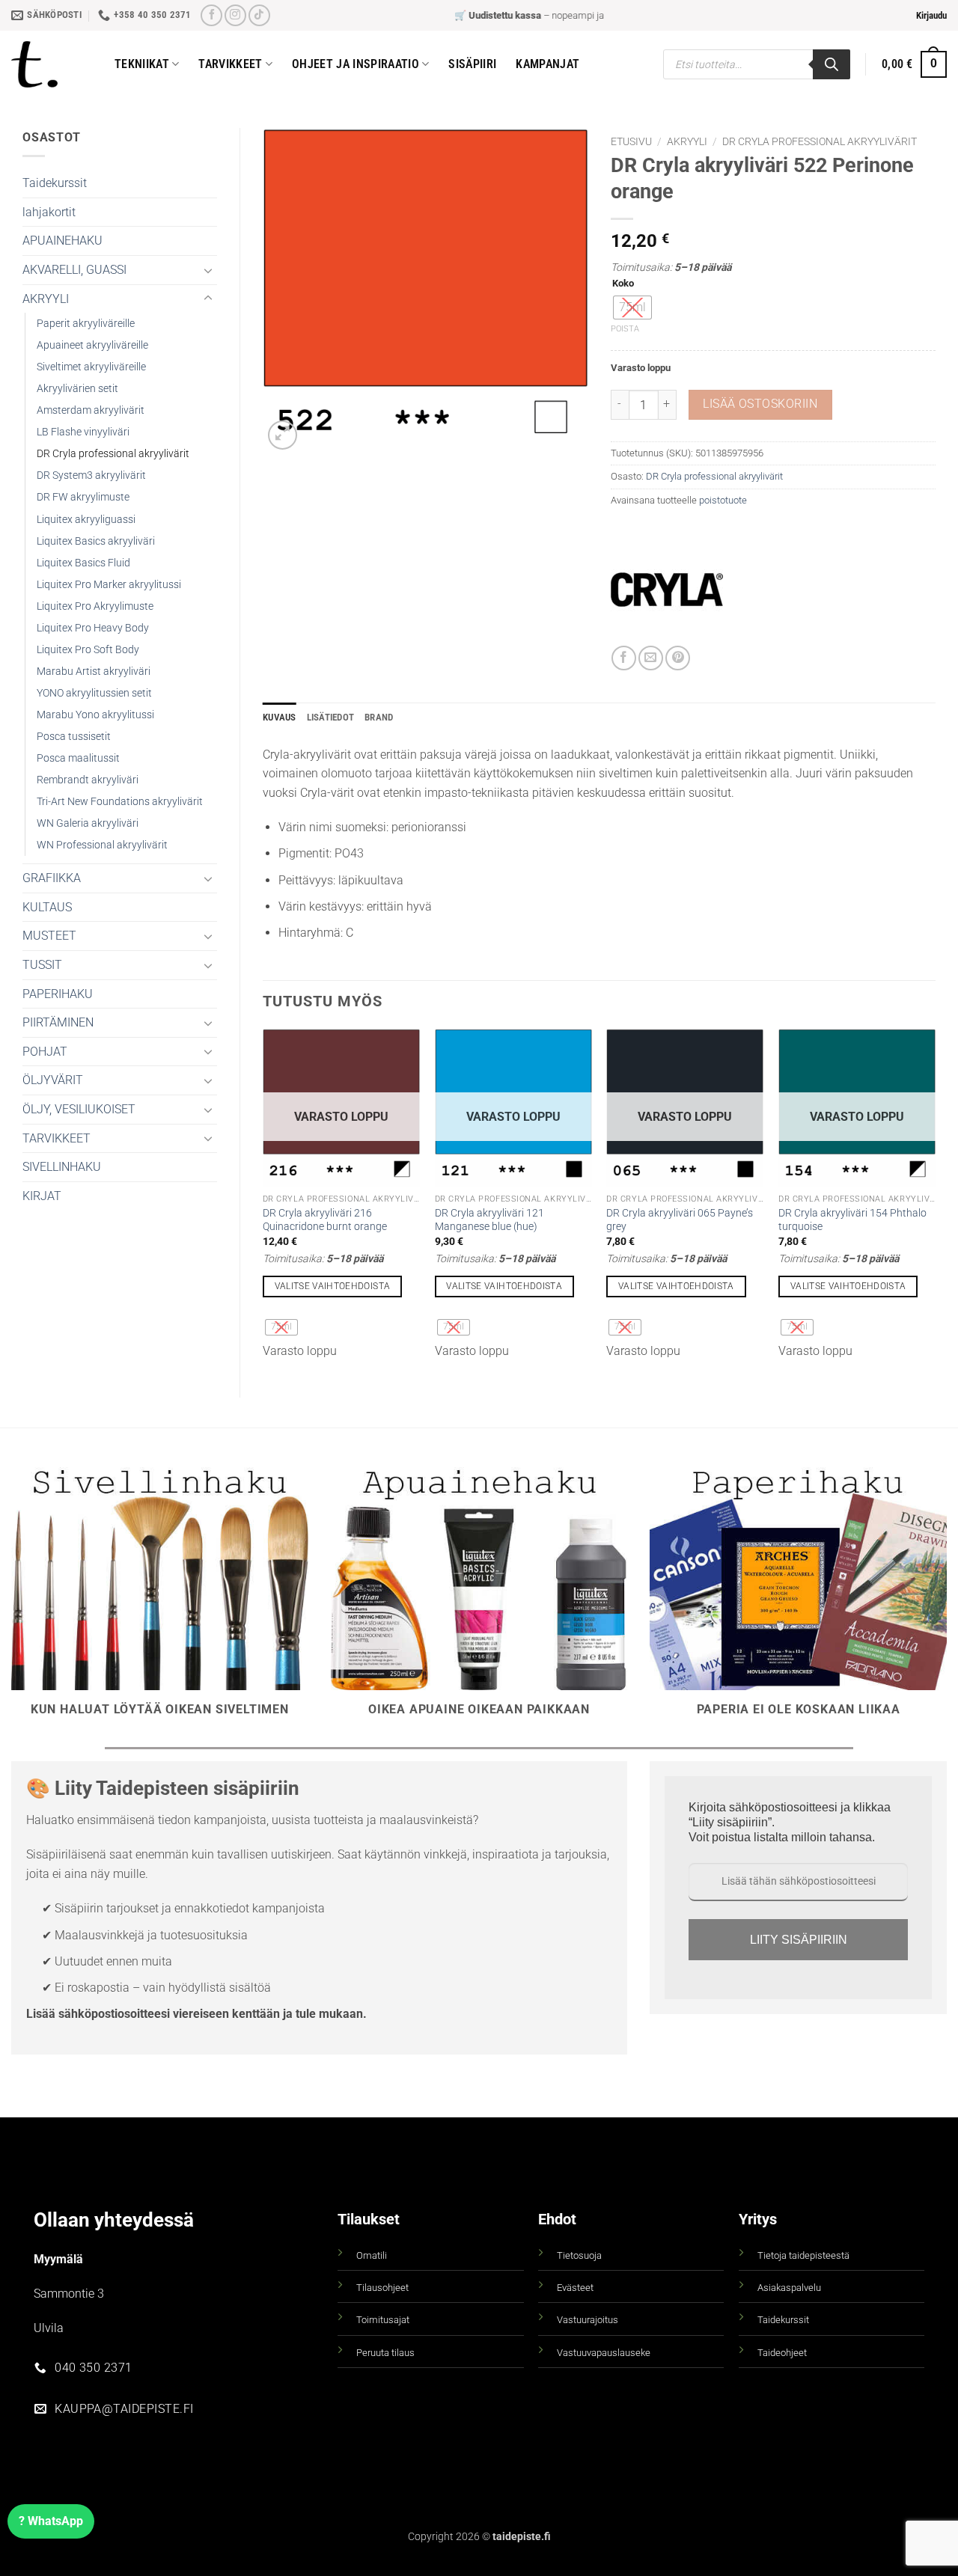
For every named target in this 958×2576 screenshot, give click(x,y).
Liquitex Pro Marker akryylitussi (109, 585)
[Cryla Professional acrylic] (667, 590)
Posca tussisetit (74, 737)
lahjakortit (49, 212)
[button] (931, 16)
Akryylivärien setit (77, 389)
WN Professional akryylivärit (102, 845)
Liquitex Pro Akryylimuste (95, 606)
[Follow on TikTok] (259, 15)
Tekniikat (142, 64)
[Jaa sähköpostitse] (651, 658)
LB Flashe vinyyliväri (83, 432)
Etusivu (631, 141)
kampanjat (547, 64)
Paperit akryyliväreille (86, 324)
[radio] (632, 308)
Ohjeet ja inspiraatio (356, 64)
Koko (623, 284)
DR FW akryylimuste (83, 497)
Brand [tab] (379, 717)
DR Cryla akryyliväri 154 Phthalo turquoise (852, 1220)
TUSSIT (42, 965)
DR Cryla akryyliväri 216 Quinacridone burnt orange (325, 1220)
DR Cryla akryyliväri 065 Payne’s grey (680, 1220)
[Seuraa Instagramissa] (235, 15)
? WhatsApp (51, 2521)
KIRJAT (42, 1196)
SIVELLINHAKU (62, 1167)
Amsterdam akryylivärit (91, 410)
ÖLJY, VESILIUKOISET (79, 1109)
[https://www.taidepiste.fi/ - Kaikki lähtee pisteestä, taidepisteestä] (52, 64)
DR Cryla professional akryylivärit (113, 454)
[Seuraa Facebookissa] (211, 15)
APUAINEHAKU (62, 241)
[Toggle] (208, 270)
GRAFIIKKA (52, 878)
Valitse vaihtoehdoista (333, 1286)
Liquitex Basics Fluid (83, 563)
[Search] (832, 64)
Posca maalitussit (78, 758)
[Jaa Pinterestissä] (678, 658)
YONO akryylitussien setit (94, 693)
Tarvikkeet (230, 64)
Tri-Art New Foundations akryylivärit (120, 802)
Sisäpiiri (472, 64)
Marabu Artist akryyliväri (94, 671)
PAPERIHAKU (58, 994)
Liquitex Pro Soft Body (88, 650)
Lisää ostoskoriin (760, 404)
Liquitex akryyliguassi (86, 520)
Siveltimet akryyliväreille (91, 367)
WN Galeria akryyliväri (88, 823)
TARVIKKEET (57, 1138)
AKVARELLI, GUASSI (74, 270)
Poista (625, 329)
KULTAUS (47, 907)
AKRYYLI (46, 299)
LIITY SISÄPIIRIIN (799, 1940)
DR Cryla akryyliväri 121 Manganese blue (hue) (489, 1220)
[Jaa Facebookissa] (624, 658)
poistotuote (723, 500)
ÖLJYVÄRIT (53, 1080)
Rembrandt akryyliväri (88, 780)
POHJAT (45, 1052)
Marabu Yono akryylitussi (95, 715)
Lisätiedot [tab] (331, 717)
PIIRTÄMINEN (58, 1022)
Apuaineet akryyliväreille (92, 345)
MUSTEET (49, 936)
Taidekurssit (55, 183)
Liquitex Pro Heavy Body (93, 628)
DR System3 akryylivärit (91, 475)
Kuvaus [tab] (280, 717)
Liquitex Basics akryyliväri (96, 541)
